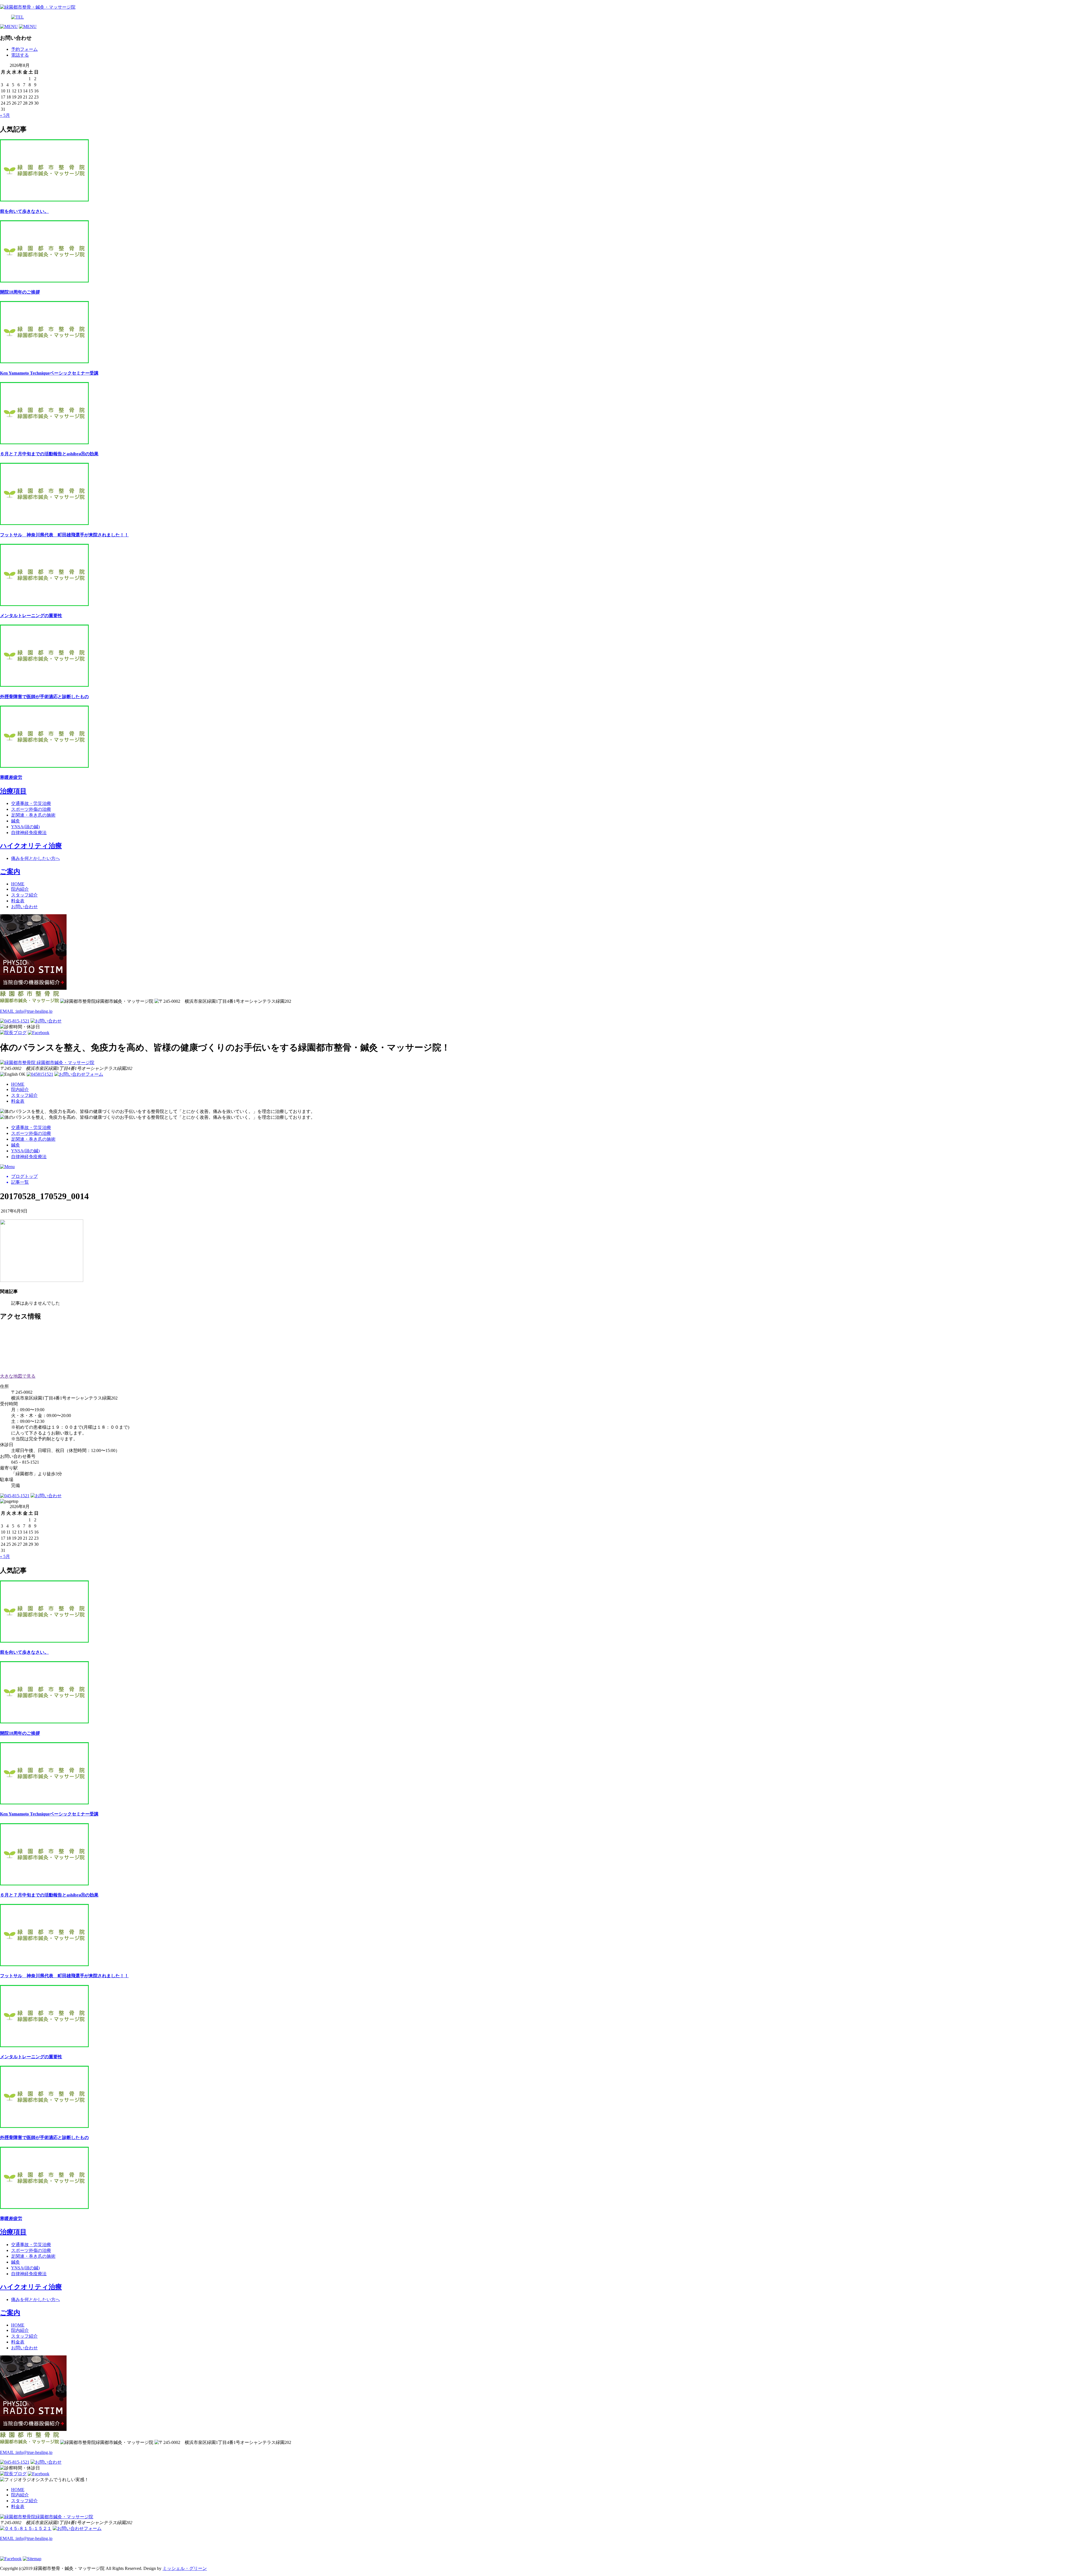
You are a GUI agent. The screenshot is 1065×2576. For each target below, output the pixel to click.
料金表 (18, 901)
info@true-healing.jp (26, 1011)
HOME (18, 884)
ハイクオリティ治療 (31, 846)
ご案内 (10, 872)
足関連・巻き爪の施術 (33, 815)
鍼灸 (16, 821)
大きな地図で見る (18, 1376)
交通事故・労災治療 (31, 803)
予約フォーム (24, 49)
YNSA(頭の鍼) (25, 827)
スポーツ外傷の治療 (31, 809)
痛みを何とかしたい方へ (35, 858)
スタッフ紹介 (24, 895)
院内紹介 (20, 889)
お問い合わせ (24, 907)
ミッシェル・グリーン (185, 2568)
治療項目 (13, 791)
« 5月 (5, 115)
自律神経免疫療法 (29, 833)
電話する (20, 55)
